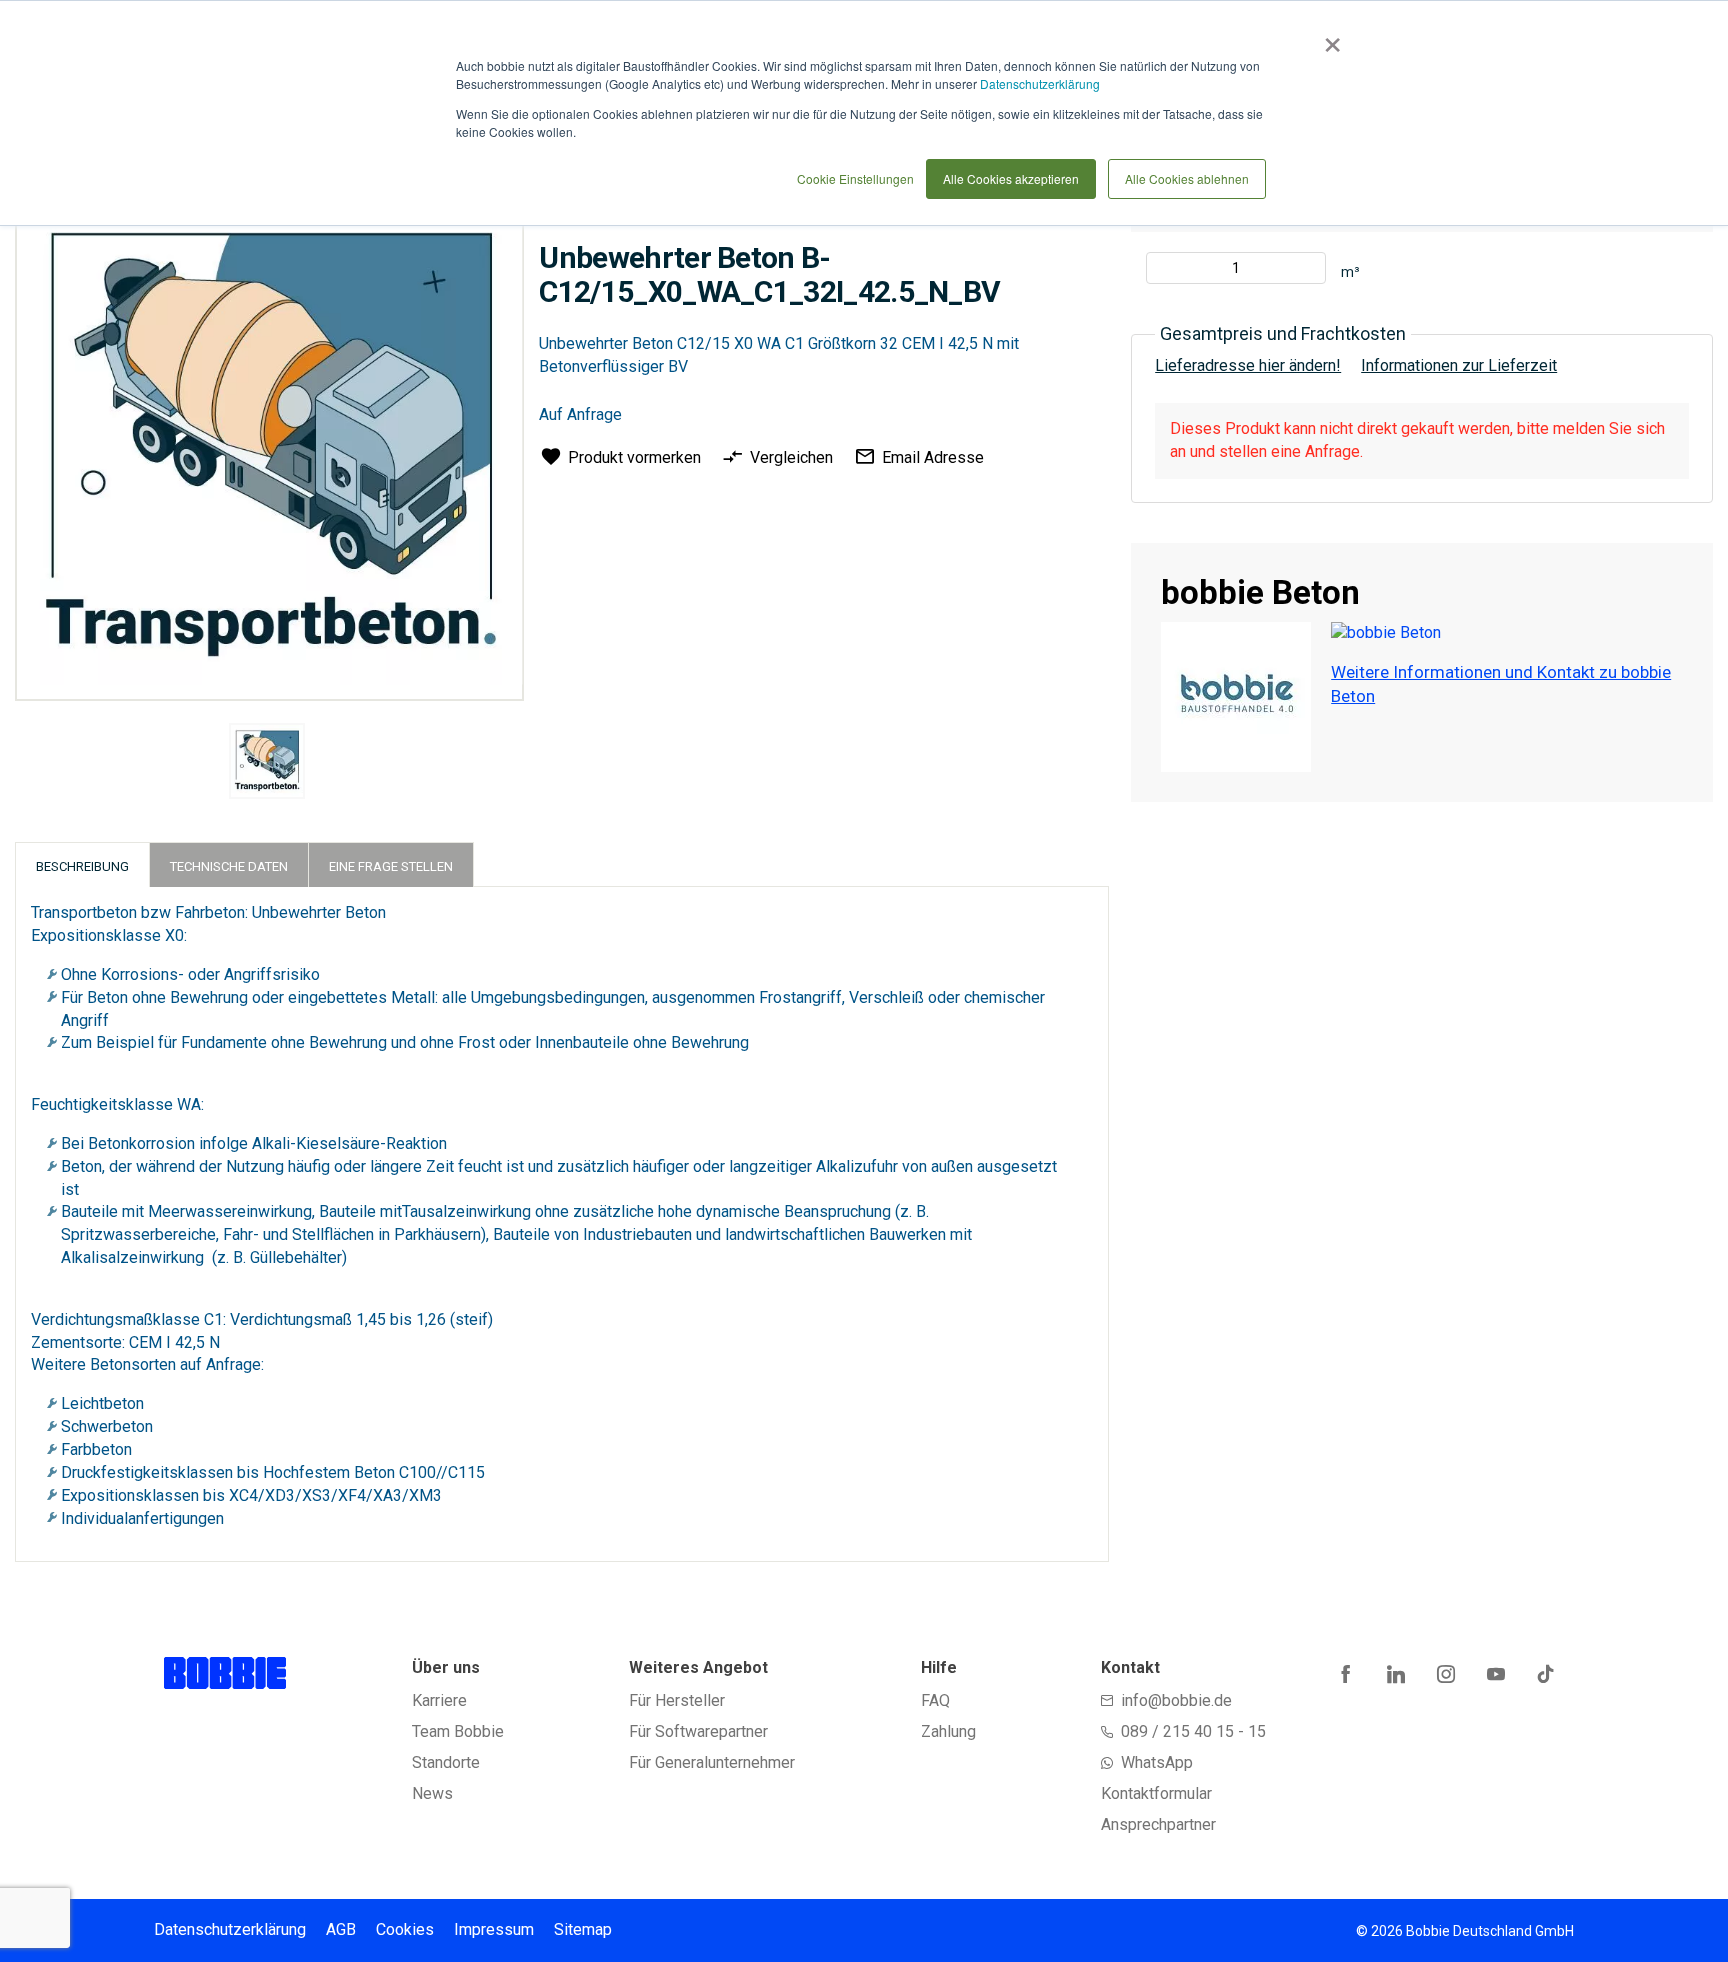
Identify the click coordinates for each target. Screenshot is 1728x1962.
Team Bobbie (458, 1731)
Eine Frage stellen (391, 866)
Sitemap (583, 1929)
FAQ (935, 1700)
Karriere (439, 1700)
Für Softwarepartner (698, 1731)
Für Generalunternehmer (712, 1762)
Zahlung (948, 1731)
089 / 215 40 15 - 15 (1193, 1731)
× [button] (1328, 38)
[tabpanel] (266, 764)
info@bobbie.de (1176, 1700)
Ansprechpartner (1158, 1824)
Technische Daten (229, 866)
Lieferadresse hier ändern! (1248, 365)
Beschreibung (82, 866)
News (432, 1793)
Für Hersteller (677, 1700)
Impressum (494, 1929)
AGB (341, 1929)
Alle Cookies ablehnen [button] (1187, 178)
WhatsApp (1157, 1762)
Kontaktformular (1156, 1793)
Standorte (446, 1762)
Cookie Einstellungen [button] (855, 178)
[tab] (82, 864)
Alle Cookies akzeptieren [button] (1011, 178)
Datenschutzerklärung (1040, 83)
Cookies (405, 1929)
